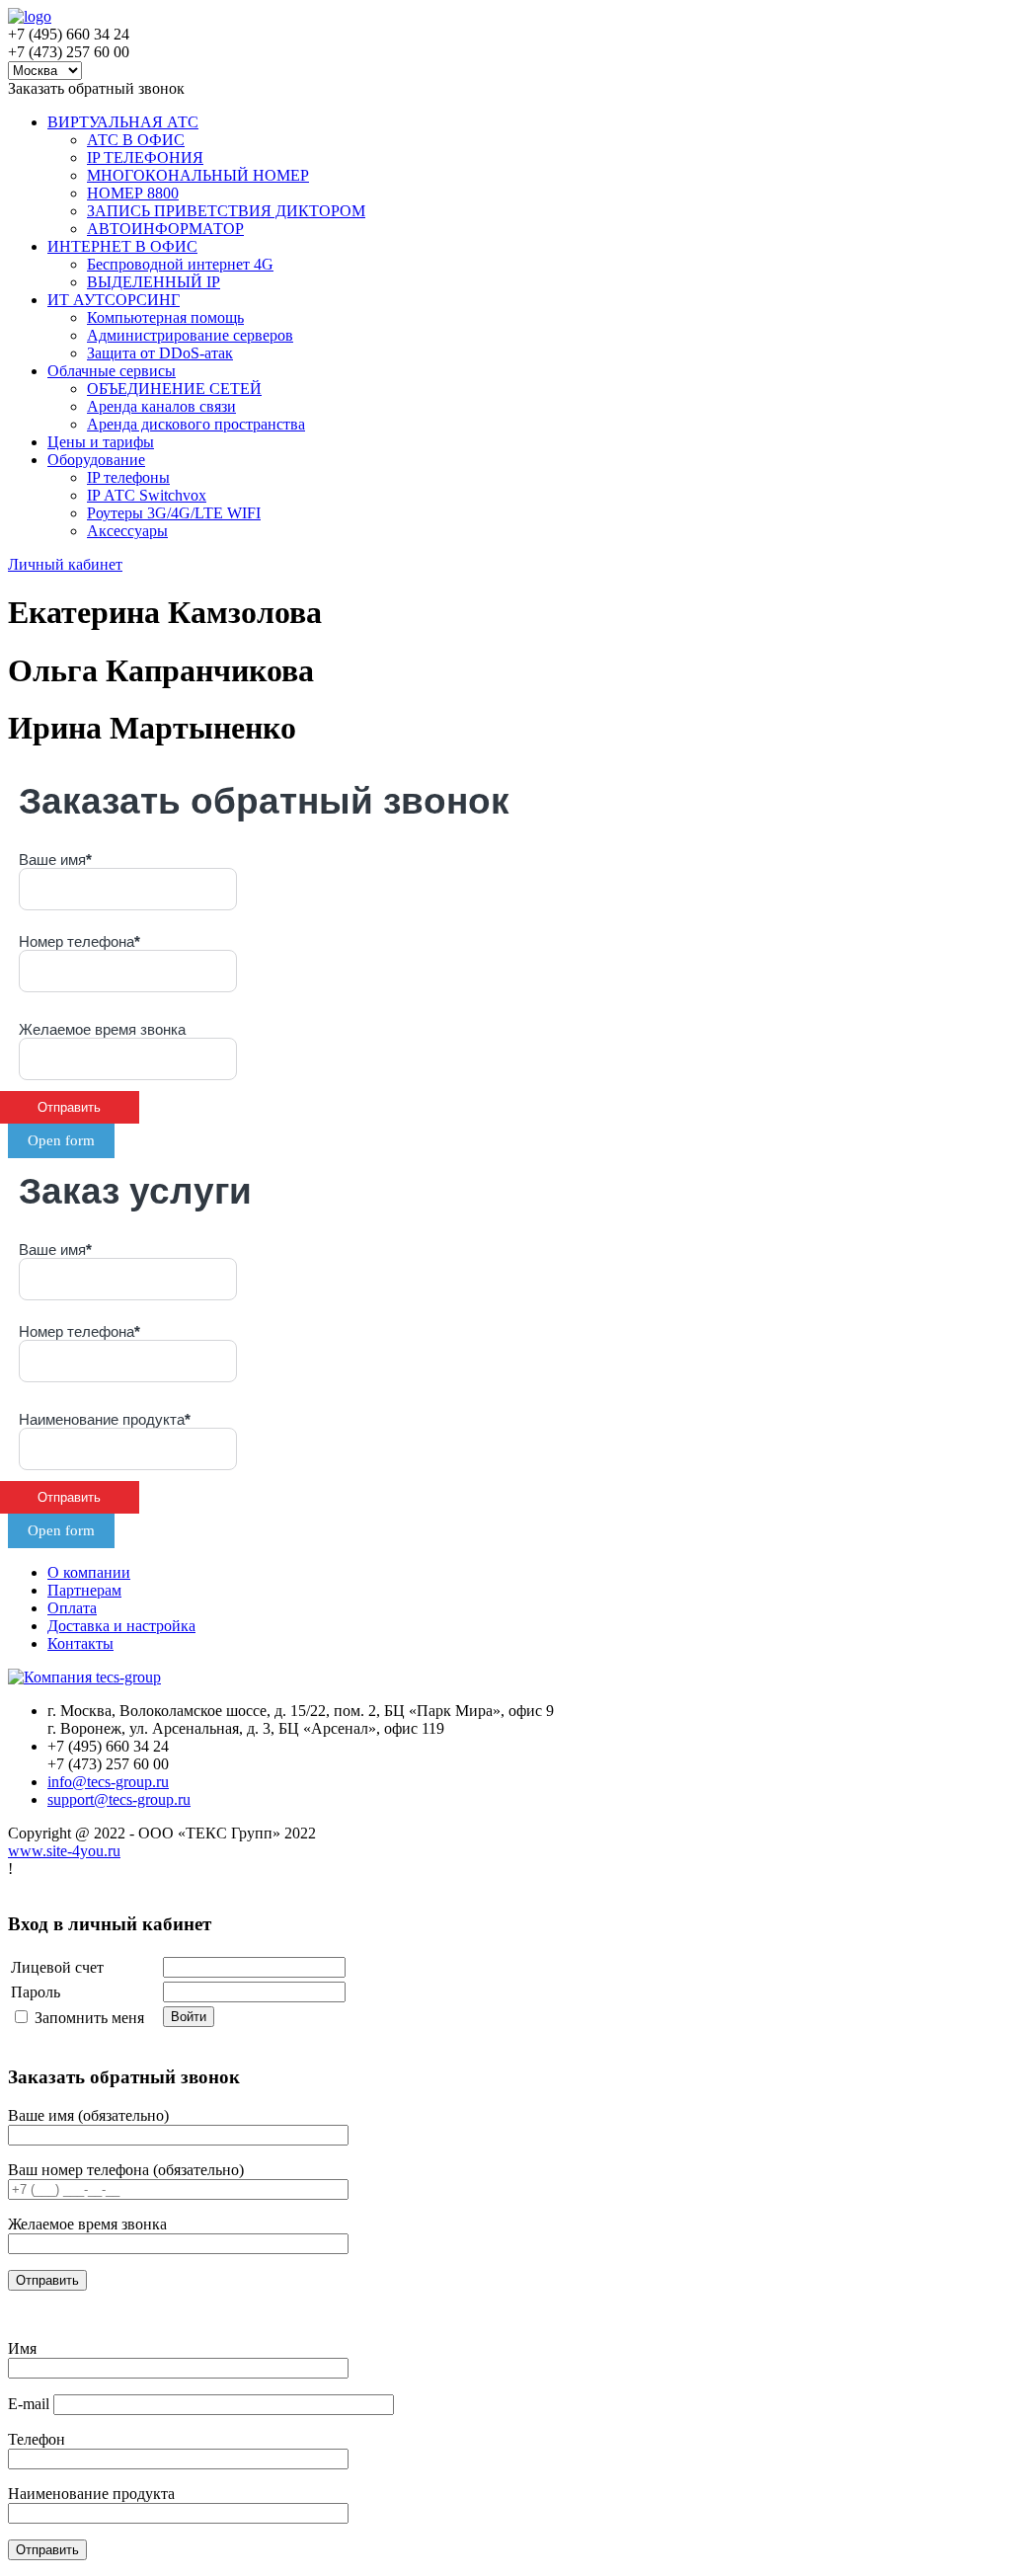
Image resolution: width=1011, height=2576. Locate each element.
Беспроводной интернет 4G (180, 264)
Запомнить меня (89, 2018)
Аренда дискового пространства (196, 424)
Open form (61, 1140)
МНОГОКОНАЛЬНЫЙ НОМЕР (198, 175)
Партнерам (84, 1590)
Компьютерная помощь (165, 317)
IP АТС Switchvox (147, 495)
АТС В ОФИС (136, 140)
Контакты (80, 1643)
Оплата (72, 1608)
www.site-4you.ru (64, 1851)
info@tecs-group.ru (108, 1782)
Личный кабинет (65, 564)
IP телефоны (128, 477)
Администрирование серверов (190, 335)
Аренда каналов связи (161, 406)
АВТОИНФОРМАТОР (165, 229)
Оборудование (96, 460)
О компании (89, 1572)
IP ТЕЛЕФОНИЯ (145, 157)
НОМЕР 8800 (133, 193)
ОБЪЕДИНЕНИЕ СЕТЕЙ (174, 389)
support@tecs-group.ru (119, 1799)
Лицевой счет (57, 1967)
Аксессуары (127, 531)
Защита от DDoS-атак (160, 353)
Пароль (36, 1992)
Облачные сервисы (112, 371)
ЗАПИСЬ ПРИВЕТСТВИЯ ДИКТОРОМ (226, 211)
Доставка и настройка (121, 1626)
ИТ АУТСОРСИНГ (114, 300)
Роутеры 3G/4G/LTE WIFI (174, 513)
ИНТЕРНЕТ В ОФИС (122, 246)
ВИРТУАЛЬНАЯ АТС (123, 122)
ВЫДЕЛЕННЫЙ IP (154, 282)
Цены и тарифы (101, 442)
